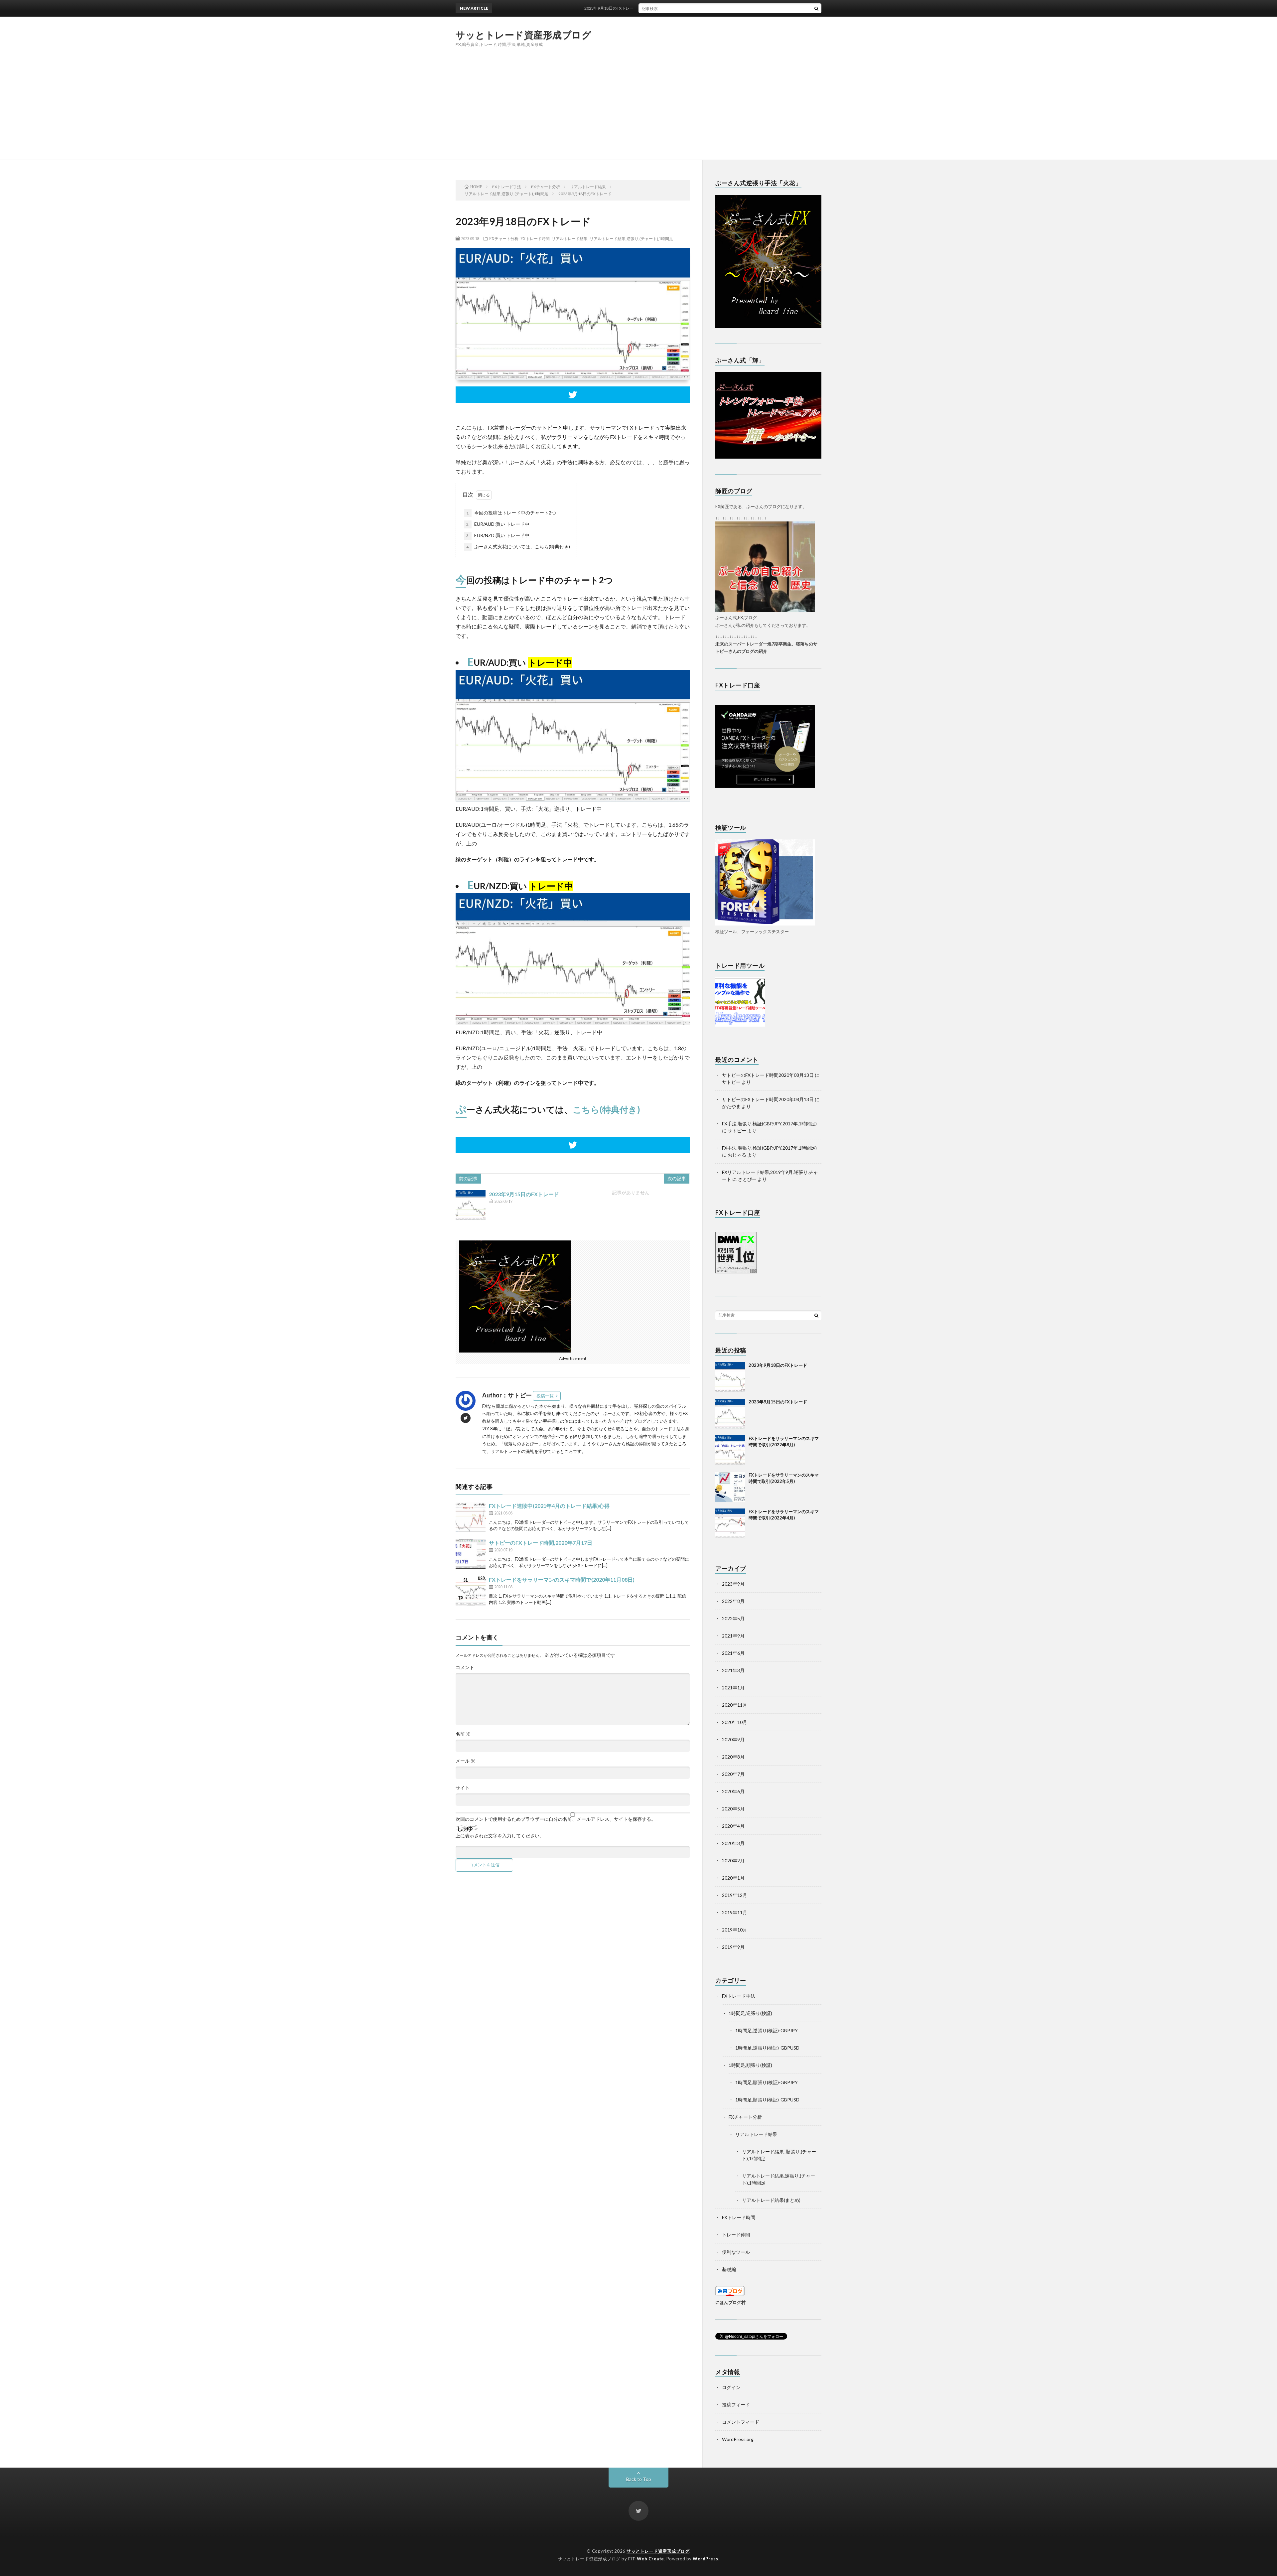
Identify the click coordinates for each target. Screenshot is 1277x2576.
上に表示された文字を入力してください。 (500, 1836)
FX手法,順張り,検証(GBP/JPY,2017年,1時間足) (769, 1124)
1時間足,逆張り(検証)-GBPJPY (767, 2030)
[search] (816, 8)
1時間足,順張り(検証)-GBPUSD (767, 2100)
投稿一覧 (545, 1396)
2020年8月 (733, 1757)
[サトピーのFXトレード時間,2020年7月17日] (471, 1554)
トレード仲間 (736, 2235)
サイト (463, 1788)
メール (465, 1761)
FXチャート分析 (504, 238)
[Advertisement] (638, 110)
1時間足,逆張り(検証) (750, 2013)
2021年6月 (733, 1653)
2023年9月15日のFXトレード (524, 1194)
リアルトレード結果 (570, 238)
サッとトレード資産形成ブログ (523, 35)
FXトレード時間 (535, 238)
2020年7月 (733, 1774)
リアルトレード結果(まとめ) (771, 2200)
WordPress (706, 2559)
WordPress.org (738, 2439)
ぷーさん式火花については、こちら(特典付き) (518, 547)
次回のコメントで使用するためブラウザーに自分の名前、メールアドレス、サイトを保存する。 (556, 1819)
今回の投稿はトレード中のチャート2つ (511, 513)
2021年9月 (733, 1636)
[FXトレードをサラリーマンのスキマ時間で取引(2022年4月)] (730, 1523)
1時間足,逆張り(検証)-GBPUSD (767, 2048)
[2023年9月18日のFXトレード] (730, 1377)
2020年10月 (735, 1722)
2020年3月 (733, 1843)
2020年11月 (735, 1705)
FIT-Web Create (646, 2559)
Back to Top (639, 2479)
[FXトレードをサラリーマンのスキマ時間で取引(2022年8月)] (730, 1450)
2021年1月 (733, 1688)
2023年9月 (733, 1584)
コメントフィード (741, 2422)
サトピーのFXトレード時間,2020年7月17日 (541, 1543)
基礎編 (729, 2269)
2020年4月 (733, 1826)
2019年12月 (735, 1895)
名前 (463, 1734)
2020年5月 (733, 1809)
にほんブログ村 (730, 2302)
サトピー (731, 1082)
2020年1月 (733, 1878)
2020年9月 (733, 1739)
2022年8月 (733, 1601)
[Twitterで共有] (573, 395)
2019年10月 (735, 1930)
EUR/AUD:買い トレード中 (498, 524)
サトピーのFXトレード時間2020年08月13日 (768, 1075)
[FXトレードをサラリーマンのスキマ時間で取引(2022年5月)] (730, 1487)
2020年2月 (733, 1860)
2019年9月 (733, 1947)
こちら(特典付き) (606, 1109)
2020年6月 (733, 1791)
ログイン (731, 2387)
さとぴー (747, 1179)
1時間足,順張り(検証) (750, 2065)
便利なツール (736, 2252)
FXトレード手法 (739, 1996)
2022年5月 (733, 1618)
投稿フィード (736, 2405)
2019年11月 (735, 1912)
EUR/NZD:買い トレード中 (498, 535)
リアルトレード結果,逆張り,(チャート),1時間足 (631, 238)
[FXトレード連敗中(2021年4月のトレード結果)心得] (471, 1517)
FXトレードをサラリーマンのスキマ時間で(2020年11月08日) (562, 1579)
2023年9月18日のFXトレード (778, 1365)
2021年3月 (733, 1670)
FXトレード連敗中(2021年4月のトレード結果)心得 (549, 1506)
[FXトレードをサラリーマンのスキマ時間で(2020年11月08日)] (471, 1591)
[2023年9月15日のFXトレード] (471, 1205)
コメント (465, 1667)
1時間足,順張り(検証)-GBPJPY (767, 2082)
